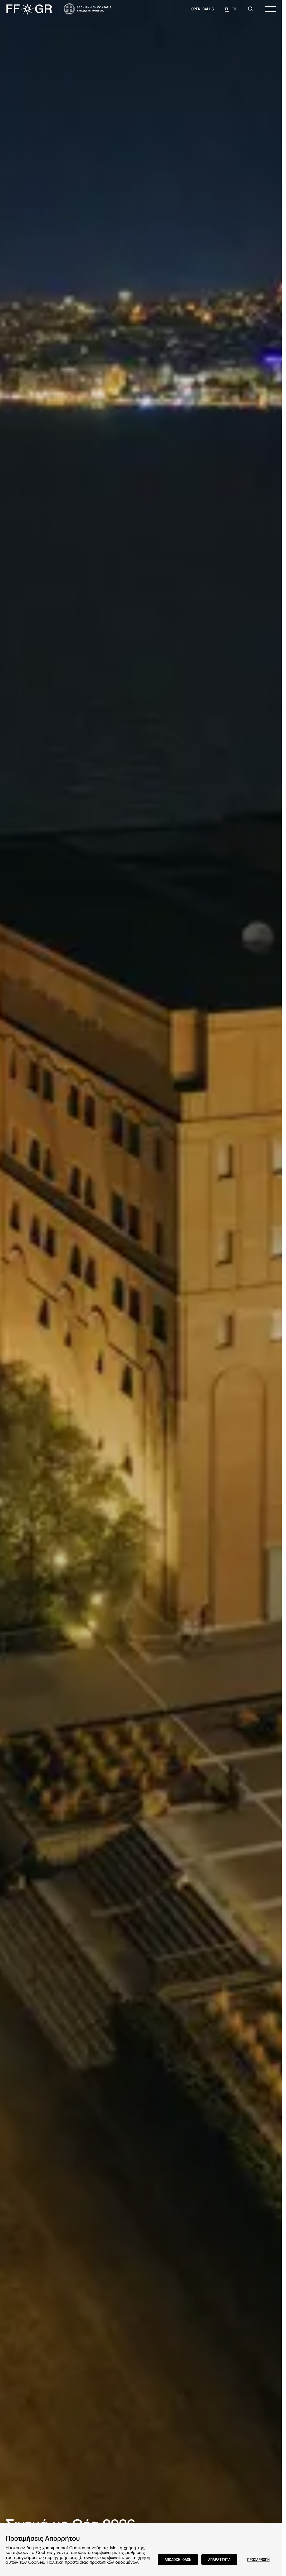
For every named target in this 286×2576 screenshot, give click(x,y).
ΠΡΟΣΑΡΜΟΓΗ (258, 2559)
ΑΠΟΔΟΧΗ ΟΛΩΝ (178, 2559)
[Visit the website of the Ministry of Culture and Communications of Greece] (88, 9)
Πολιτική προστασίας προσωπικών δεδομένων (92, 2562)
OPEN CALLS (202, 9)
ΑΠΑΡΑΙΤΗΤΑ (219, 2559)
